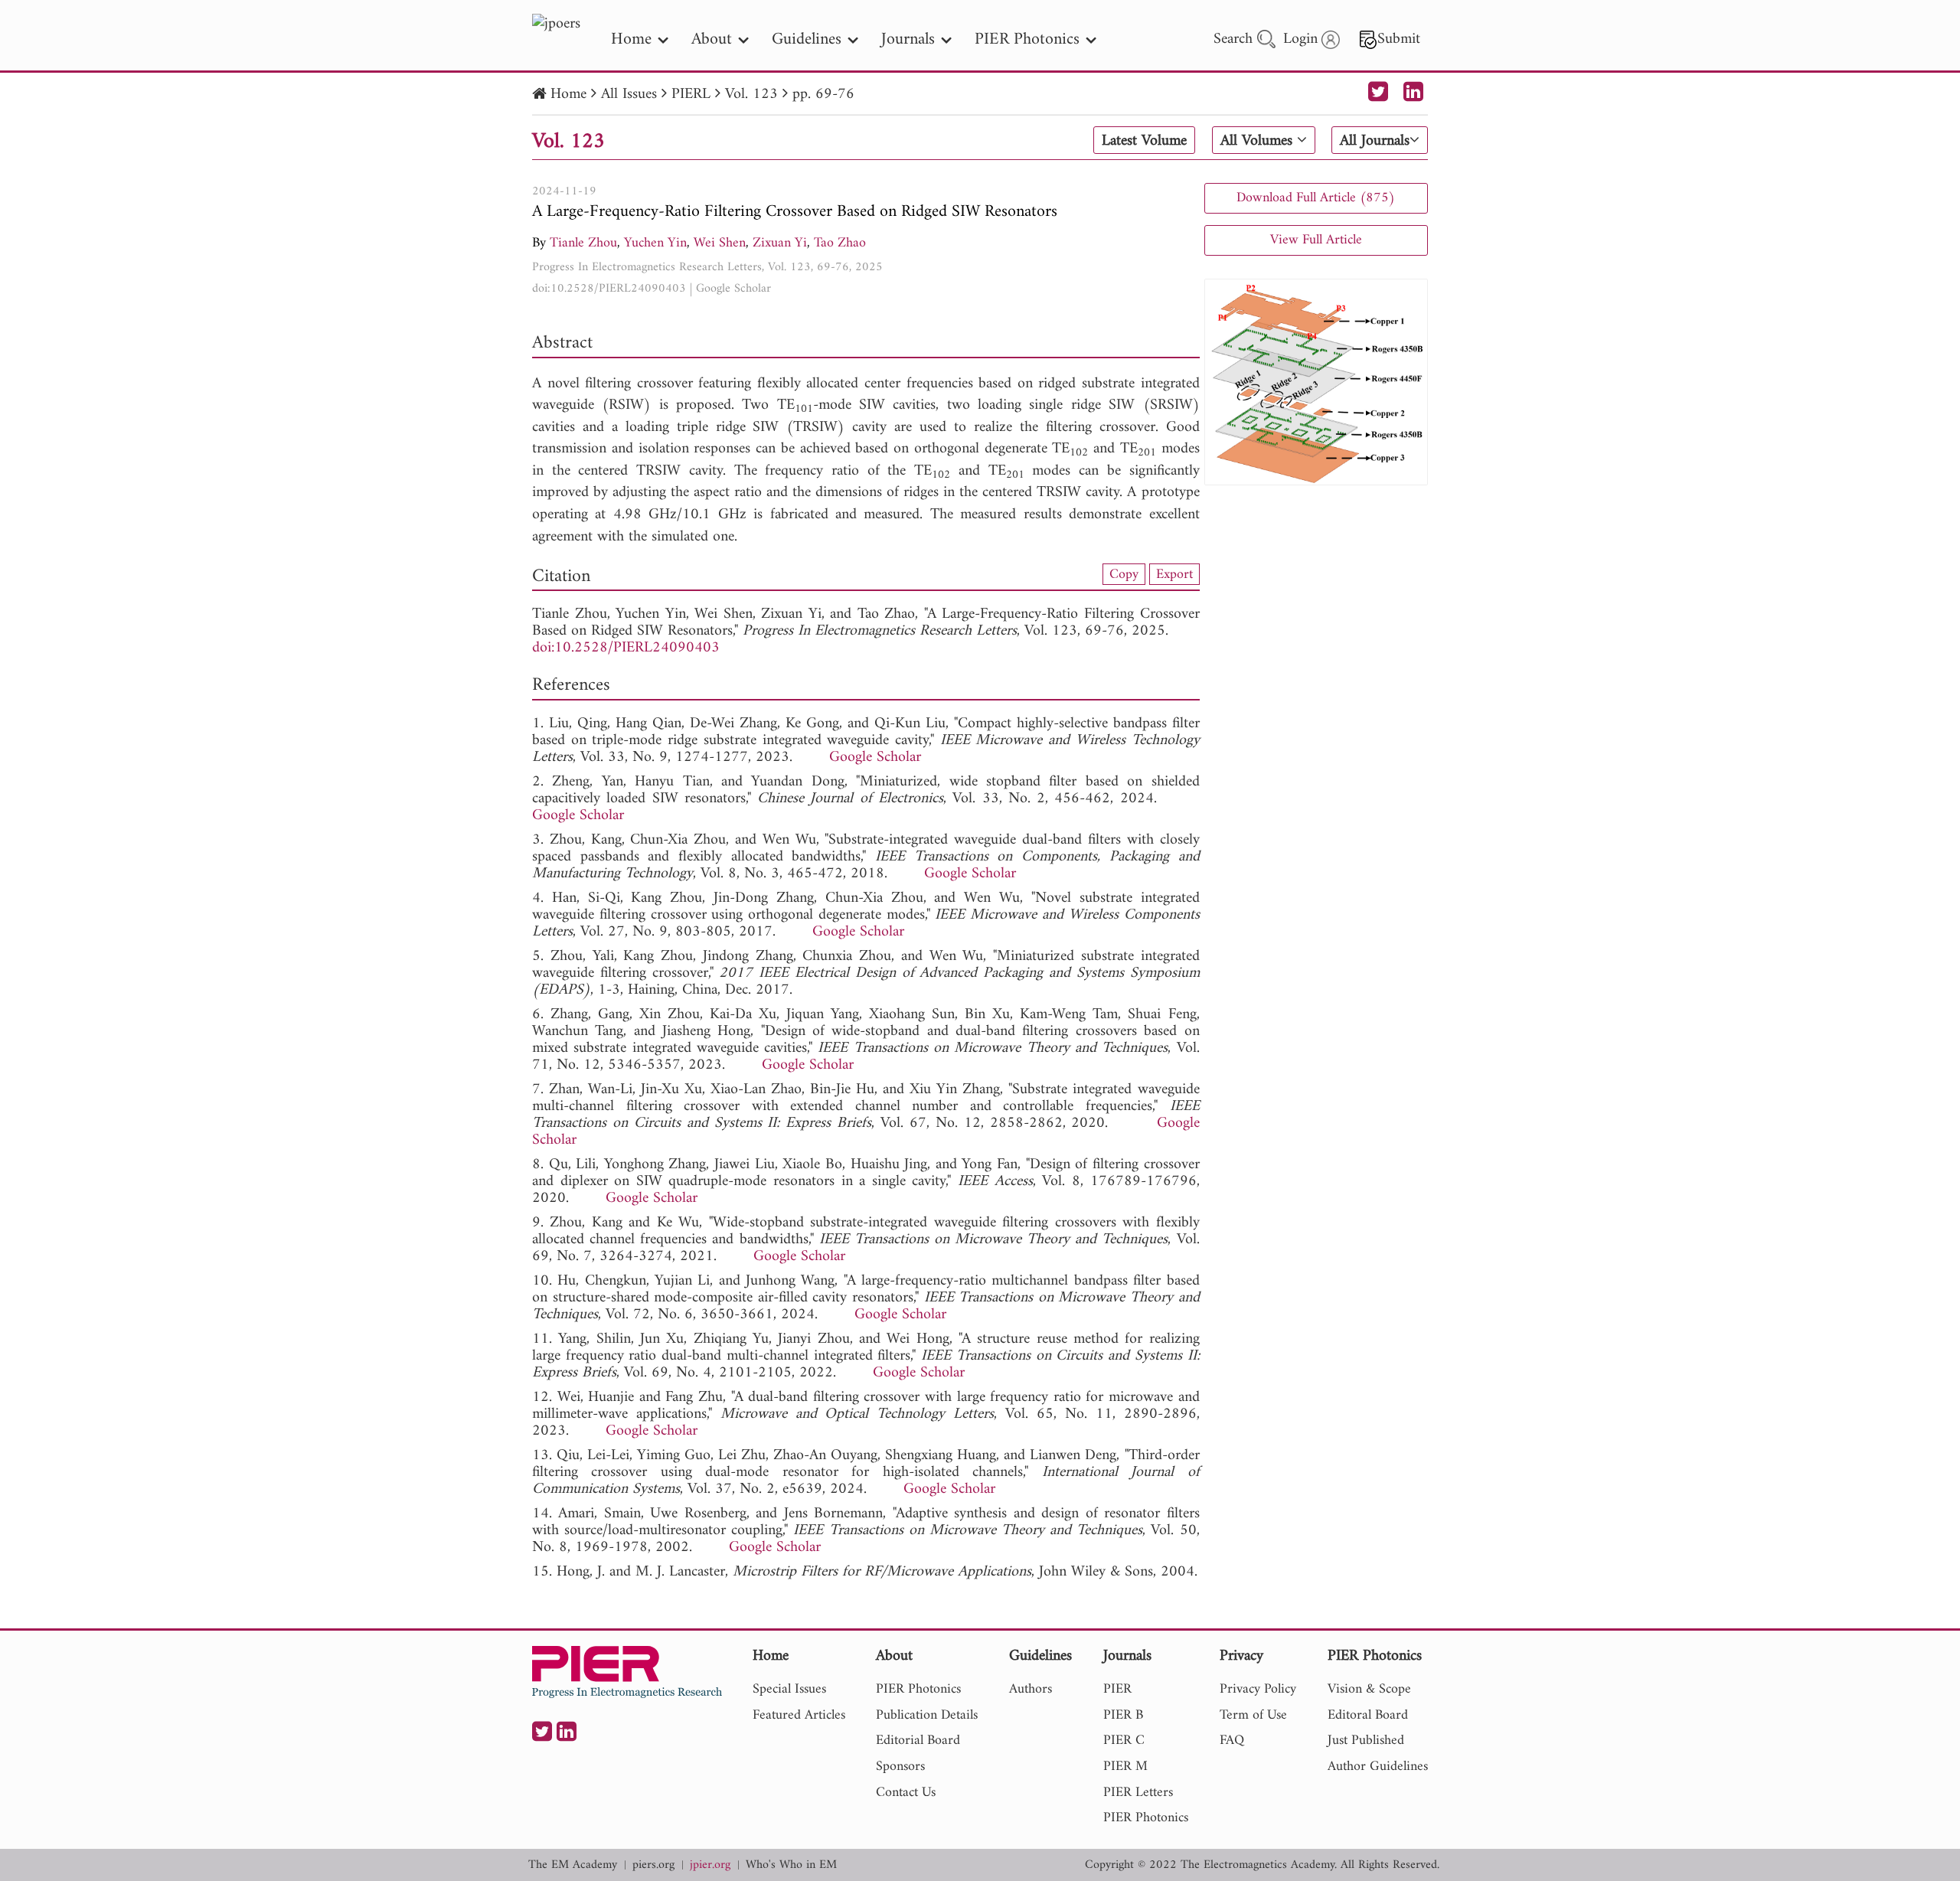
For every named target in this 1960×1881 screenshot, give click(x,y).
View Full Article (1316, 240)
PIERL (691, 95)
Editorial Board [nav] (918, 1741)
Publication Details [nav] (927, 1715)
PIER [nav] (1117, 1689)
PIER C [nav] (1124, 1741)
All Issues (629, 95)
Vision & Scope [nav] (1369, 1689)
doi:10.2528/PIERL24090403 (609, 289)
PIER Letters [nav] (1138, 1793)
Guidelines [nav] (807, 39)
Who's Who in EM (791, 1865)
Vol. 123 (751, 95)
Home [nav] (631, 39)
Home (568, 95)
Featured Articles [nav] (799, 1715)
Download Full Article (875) (1316, 198)
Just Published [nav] (1366, 1741)
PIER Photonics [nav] (1027, 39)
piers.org (653, 1865)
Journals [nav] (908, 39)
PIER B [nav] (1123, 1715)
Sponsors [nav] (900, 1767)
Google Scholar (733, 289)
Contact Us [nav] (906, 1793)
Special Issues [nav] (789, 1689)
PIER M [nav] (1125, 1767)
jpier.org (710, 1865)
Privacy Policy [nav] (1258, 1689)
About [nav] (712, 39)
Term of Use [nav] (1253, 1715)
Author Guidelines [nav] (1378, 1767)
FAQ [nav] (1232, 1741)
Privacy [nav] (1241, 1657)
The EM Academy (573, 1865)
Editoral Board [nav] (1368, 1715)
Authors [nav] (1031, 1689)
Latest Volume (1144, 141)
